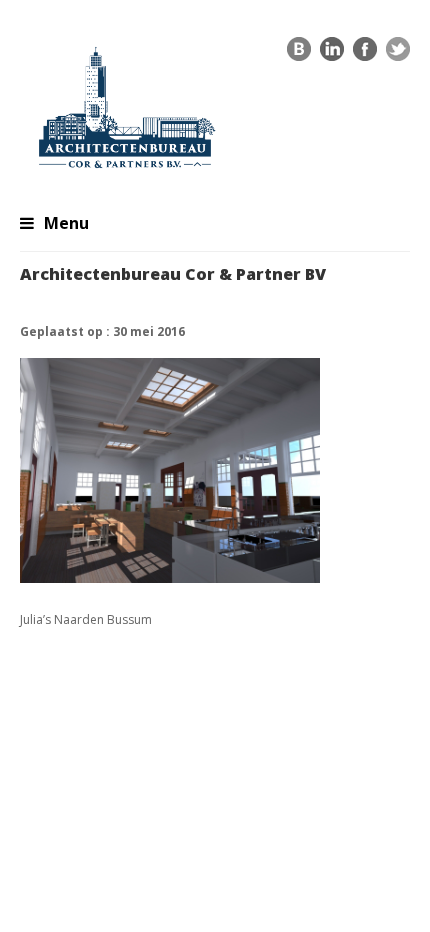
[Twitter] (398, 54)
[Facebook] (365, 54)
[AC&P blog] (299, 54)
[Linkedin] (332, 54)
